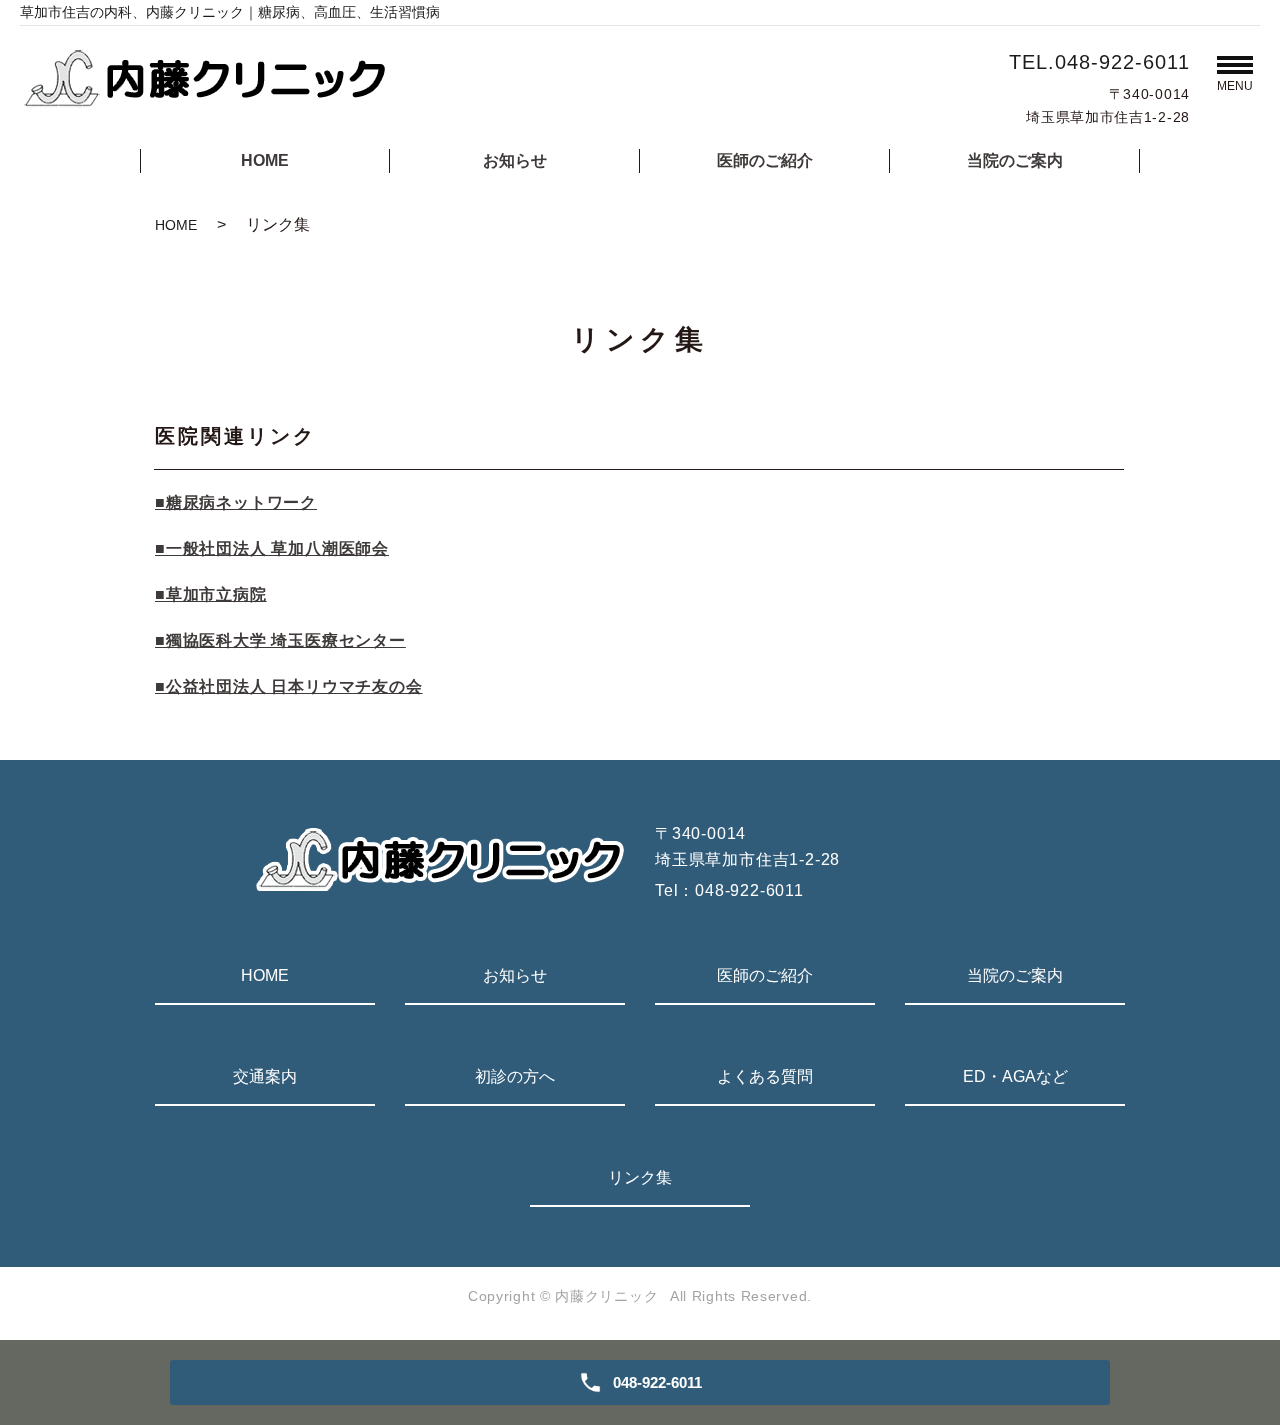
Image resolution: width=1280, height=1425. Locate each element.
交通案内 (265, 1076)
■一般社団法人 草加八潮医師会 (272, 548)
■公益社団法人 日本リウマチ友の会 (289, 686)
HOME (265, 160)
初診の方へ (515, 1076)
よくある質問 (765, 1076)
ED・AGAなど (1015, 1076)
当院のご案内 (1015, 160)
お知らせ (515, 160)
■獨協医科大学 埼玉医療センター (280, 640)
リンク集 (640, 1177)
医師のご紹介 (765, 160)
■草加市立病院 (211, 594)
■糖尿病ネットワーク (236, 502)
